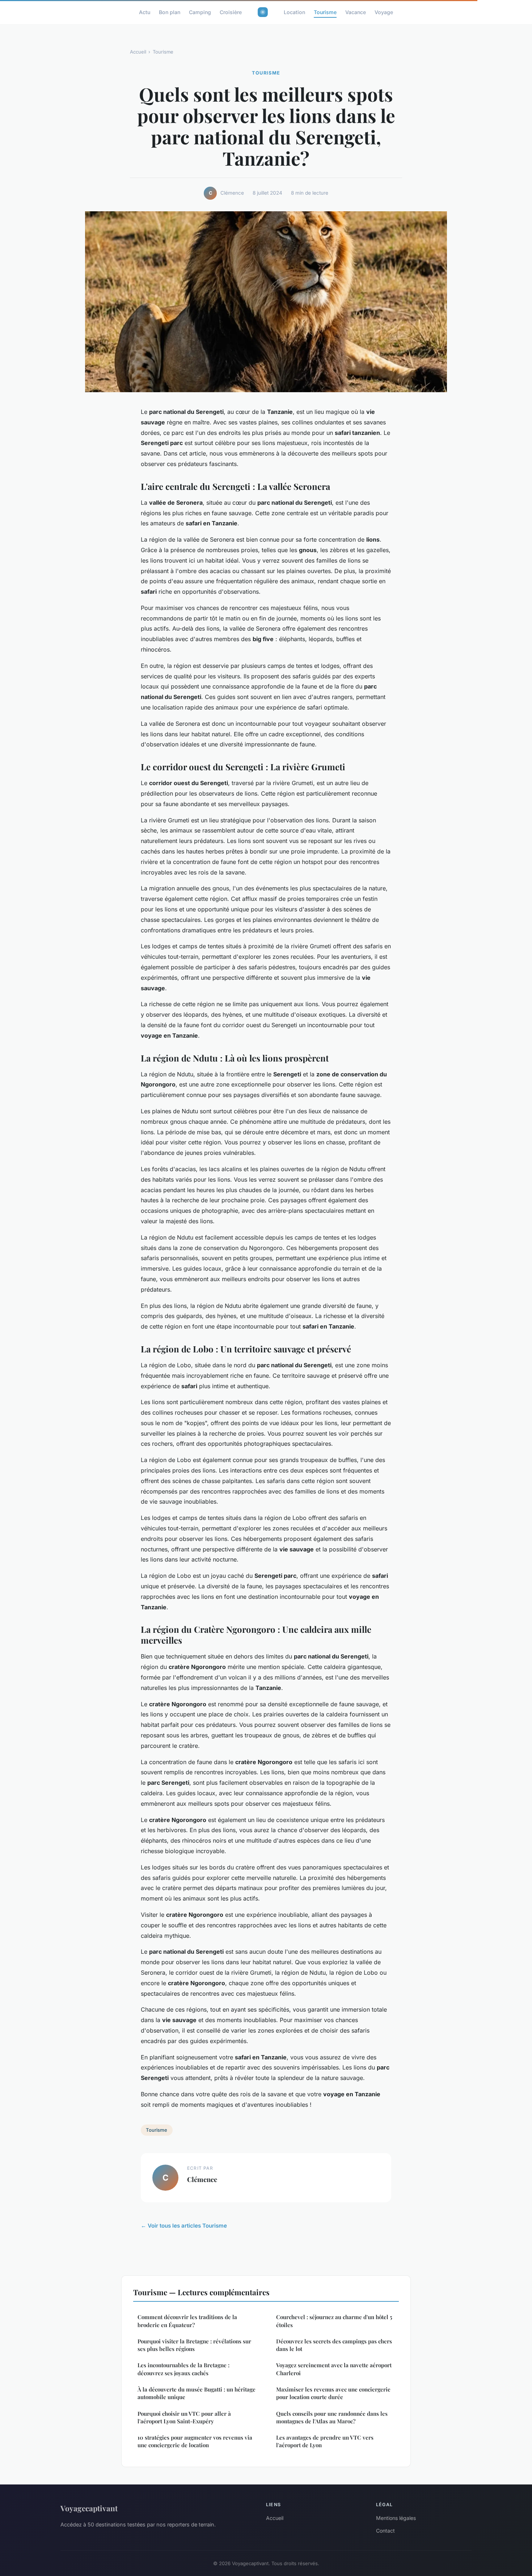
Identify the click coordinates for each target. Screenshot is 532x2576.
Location (294, 12)
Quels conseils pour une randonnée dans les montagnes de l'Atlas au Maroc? (332, 2417)
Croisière (231, 12)
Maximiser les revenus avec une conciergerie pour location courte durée (333, 2393)
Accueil (138, 52)
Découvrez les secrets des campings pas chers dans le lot (334, 2345)
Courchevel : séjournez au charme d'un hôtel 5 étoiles (334, 2321)
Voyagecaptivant (89, 2508)
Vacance (356, 12)
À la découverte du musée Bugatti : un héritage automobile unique (197, 2393)
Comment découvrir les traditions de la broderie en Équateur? (187, 2321)
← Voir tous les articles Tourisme (184, 2226)
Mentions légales (396, 2518)
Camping (200, 12)
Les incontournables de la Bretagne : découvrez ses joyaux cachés (183, 2369)
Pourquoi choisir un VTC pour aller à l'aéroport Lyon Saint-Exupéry (184, 2417)
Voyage (384, 12)
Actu (145, 12)
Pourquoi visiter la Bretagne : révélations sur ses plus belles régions (194, 2345)
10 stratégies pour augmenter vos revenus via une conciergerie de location (195, 2441)
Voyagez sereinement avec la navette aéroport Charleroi (334, 2369)
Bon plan (170, 12)
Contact (385, 2531)
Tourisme (325, 12)
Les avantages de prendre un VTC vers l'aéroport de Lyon (325, 2441)
